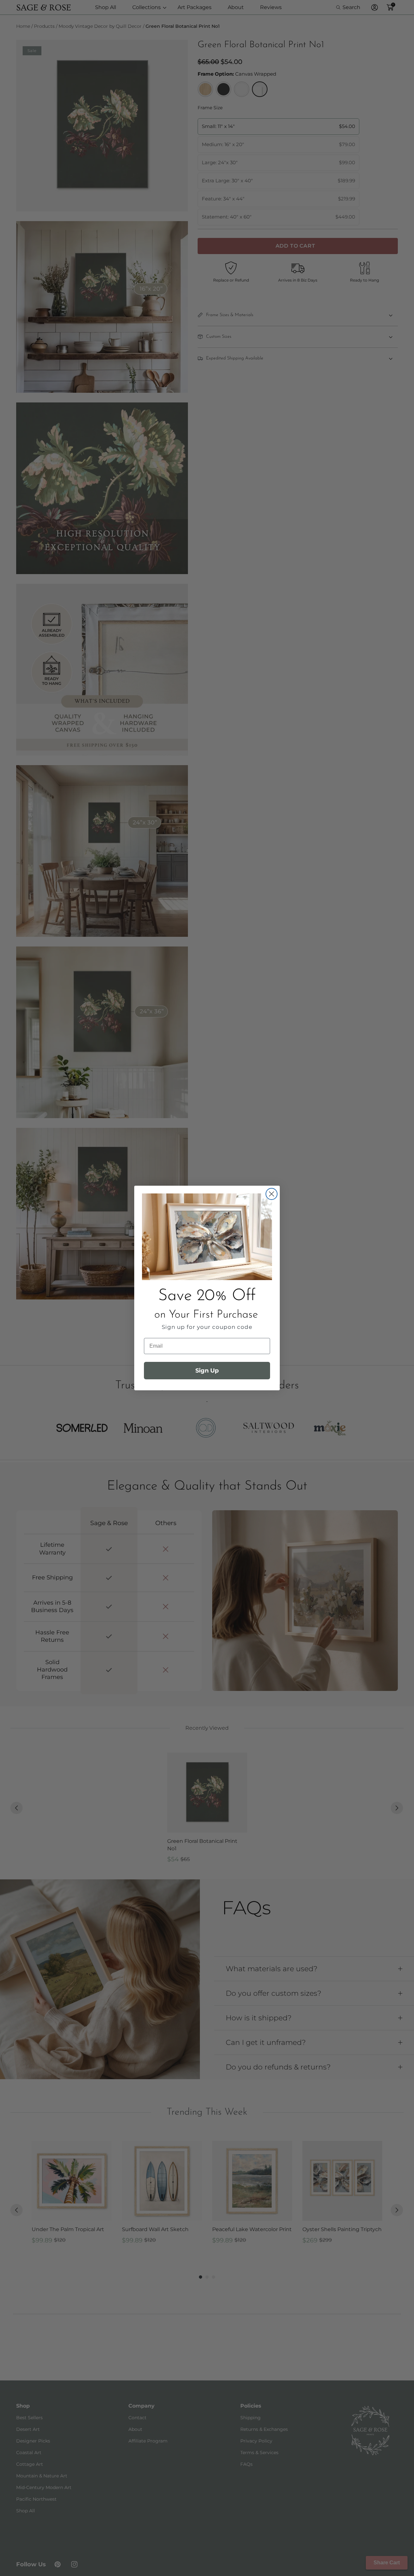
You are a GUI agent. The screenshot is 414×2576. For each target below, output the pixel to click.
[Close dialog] (272, 1194)
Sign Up (207, 1371)
